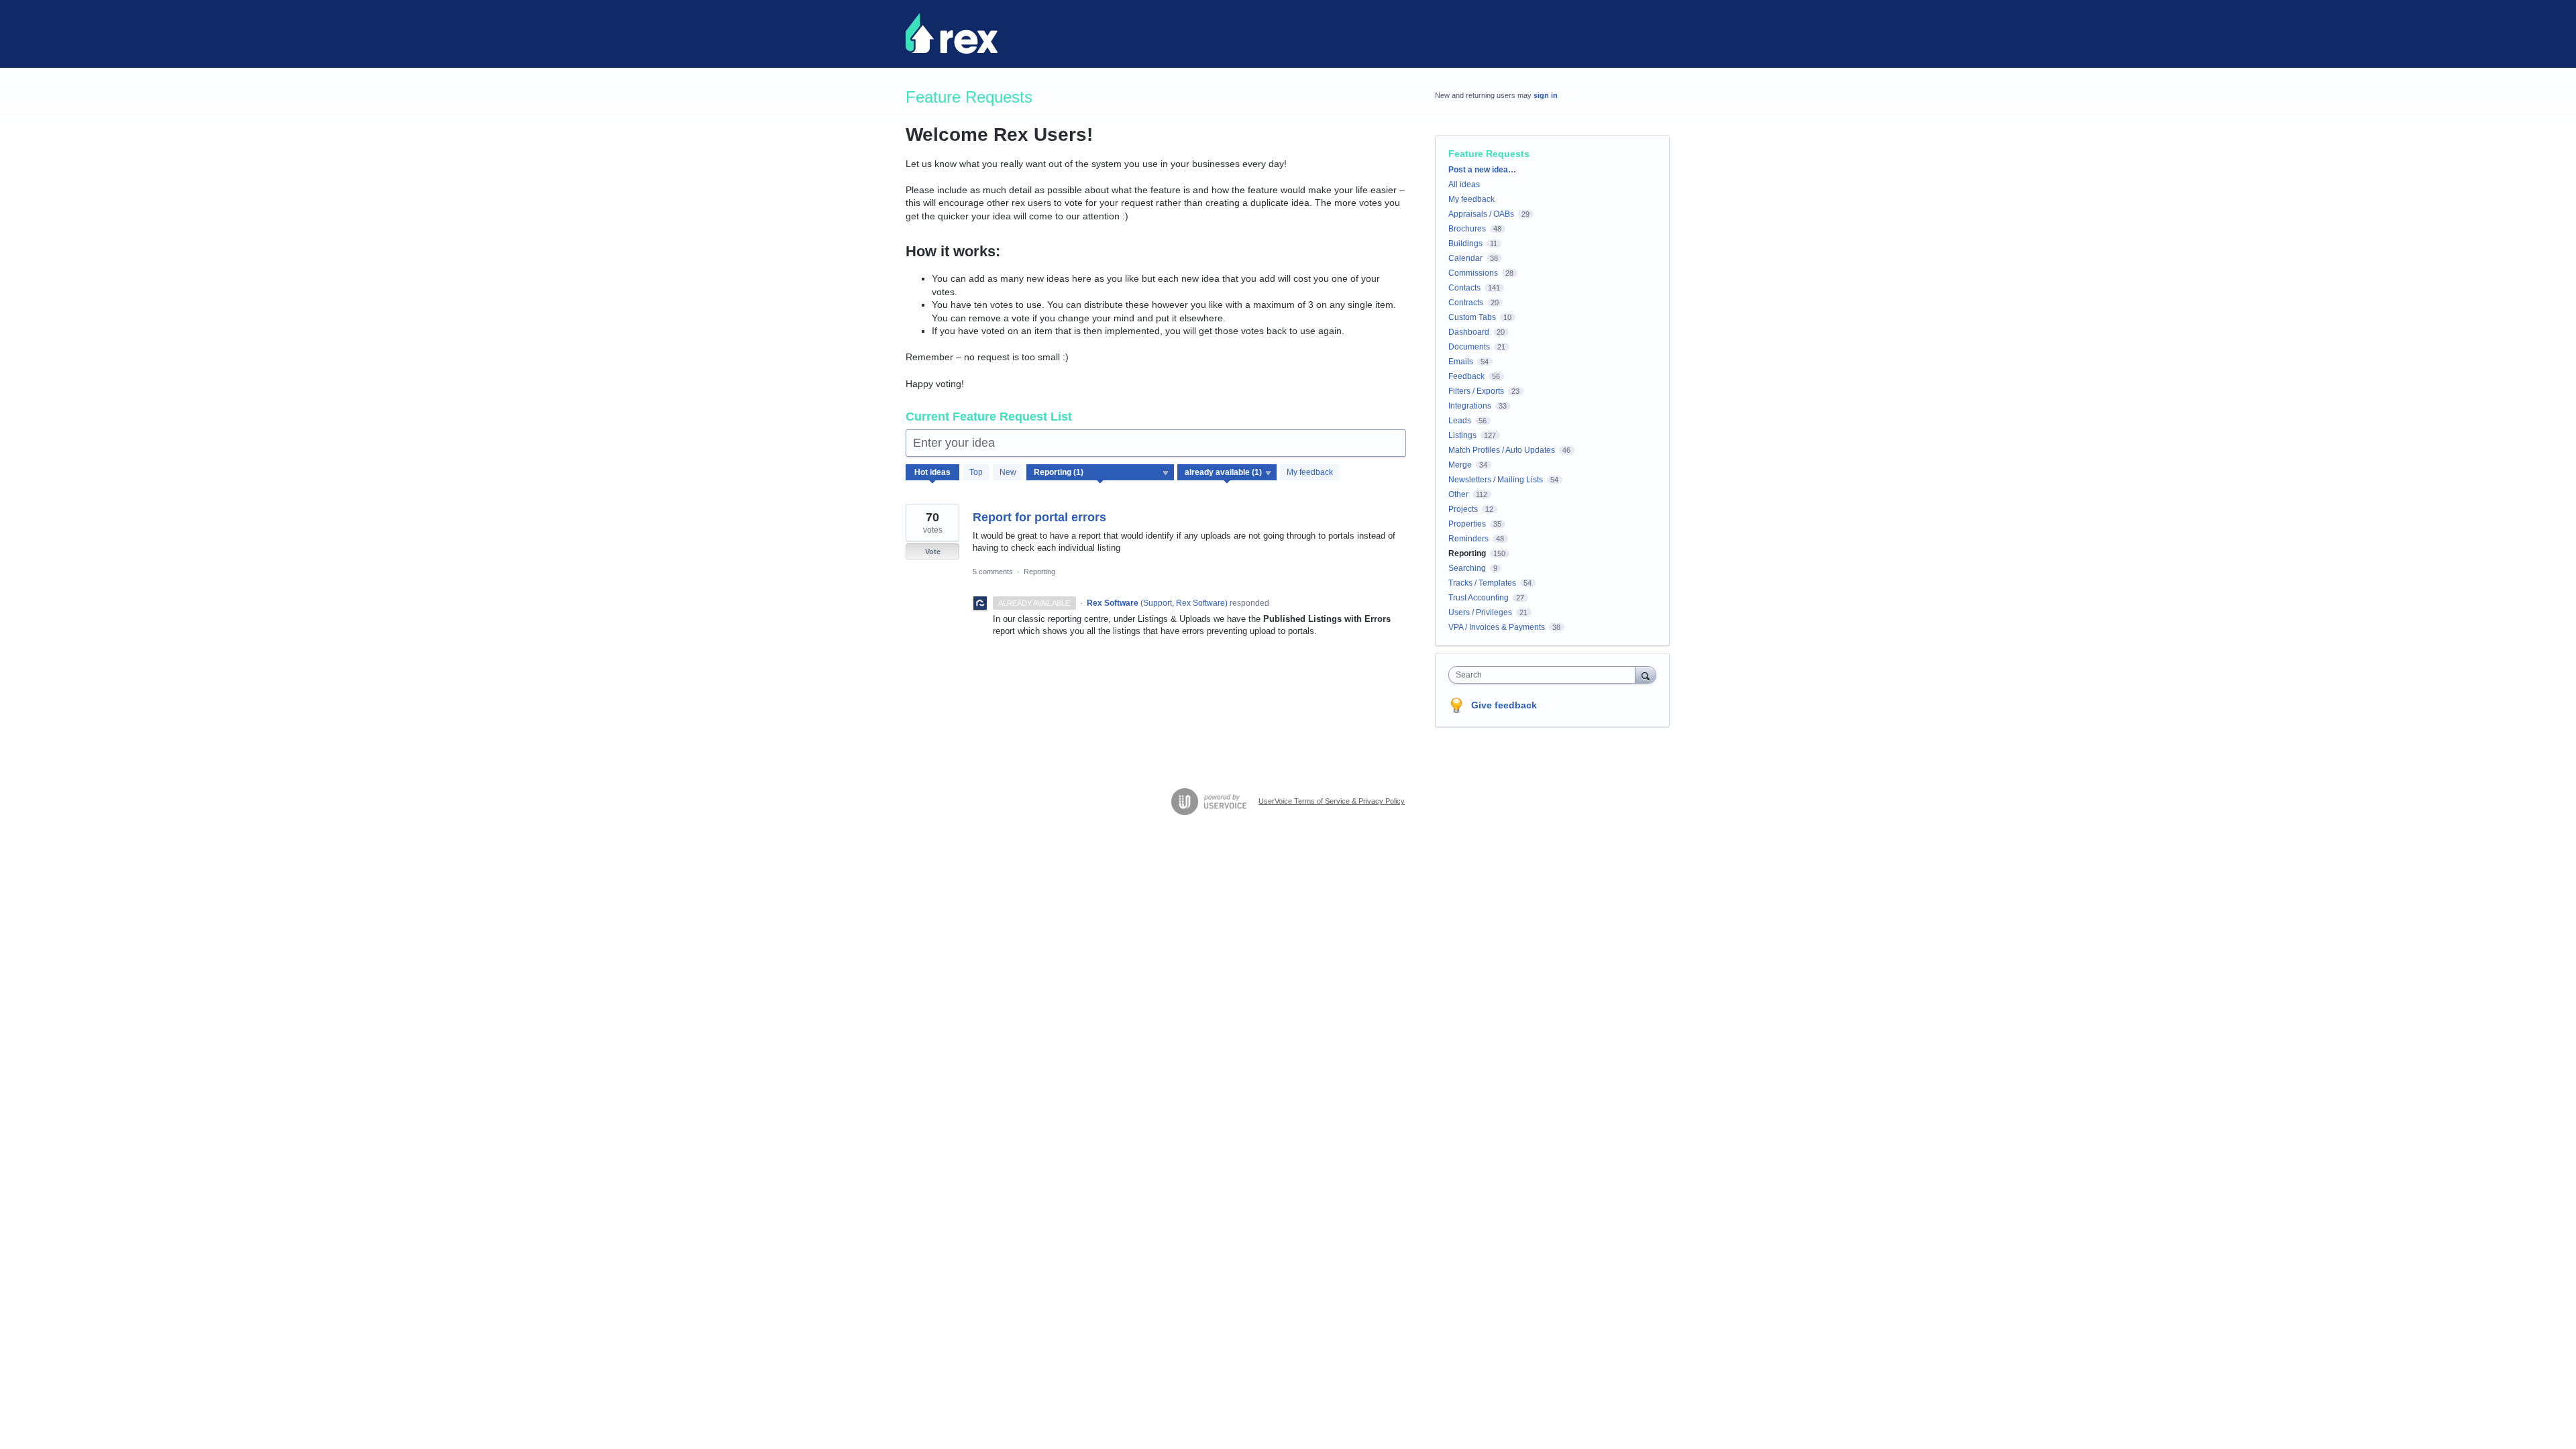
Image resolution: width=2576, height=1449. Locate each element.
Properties (1467, 524)
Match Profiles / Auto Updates (1502, 450)
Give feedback (1504, 705)
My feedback (1310, 472)
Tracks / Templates (1482, 583)
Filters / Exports (1476, 391)
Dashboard (1469, 332)
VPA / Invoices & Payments (1497, 627)
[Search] (1646, 675)
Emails (1461, 362)
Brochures (1467, 229)
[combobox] (1545, 675)
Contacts (1464, 288)
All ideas (1464, 184)
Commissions (1473, 273)
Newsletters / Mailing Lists (1496, 480)
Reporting (1039, 572)
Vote (933, 551)
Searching (1467, 568)
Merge (1460, 465)
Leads (1460, 421)
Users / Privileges (1480, 612)
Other (1458, 494)
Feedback (1466, 376)
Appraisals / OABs (1481, 214)
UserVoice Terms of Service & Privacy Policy (1332, 801)
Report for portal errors (1039, 517)
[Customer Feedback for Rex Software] (952, 34)
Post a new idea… (1482, 170)
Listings (1462, 435)
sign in (1546, 95)
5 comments (993, 572)
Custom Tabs (1472, 317)
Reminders (1468, 539)
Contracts (1466, 303)
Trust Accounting (1479, 598)
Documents (1469, 347)
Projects (1463, 509)
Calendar (1465, 258)
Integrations (1470, 406)
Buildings (1465, 244)
